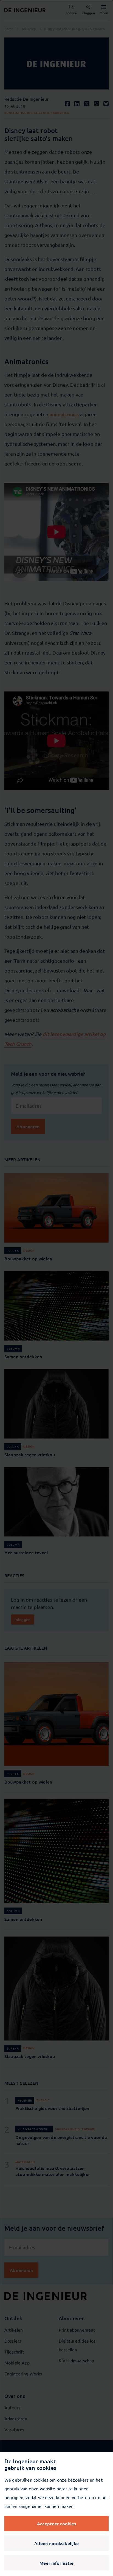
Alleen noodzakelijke (56, 2543)
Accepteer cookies (56, 2523)
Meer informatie (56, 2563)
